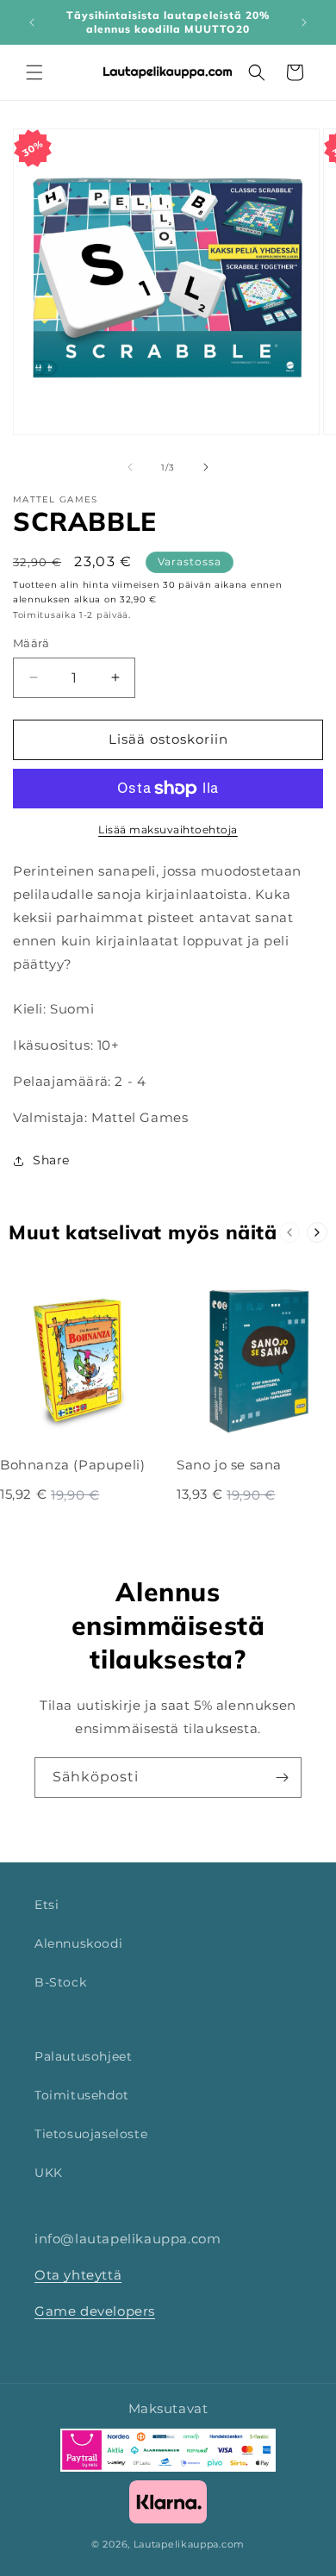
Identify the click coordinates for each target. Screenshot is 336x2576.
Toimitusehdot (82, 2095)
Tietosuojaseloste (91, 2134)
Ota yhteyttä (78, 2275)
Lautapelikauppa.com (189, 2544)
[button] (34, 72)
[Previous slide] (289, 1232)
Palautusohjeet (83, 2056)
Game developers (95, 2311)
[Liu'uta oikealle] (206, 467)
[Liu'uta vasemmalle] (130, 467)
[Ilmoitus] (304, 22)
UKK (49, 2173)
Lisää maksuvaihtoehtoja (168, 830)
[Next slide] (317, 1232)
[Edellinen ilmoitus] (32, 22)
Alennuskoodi (78, 1943)
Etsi (47, 1905)
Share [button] (51, 1160)
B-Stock (60, 1982)
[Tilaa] (282, 1778)
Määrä (31, 643)
